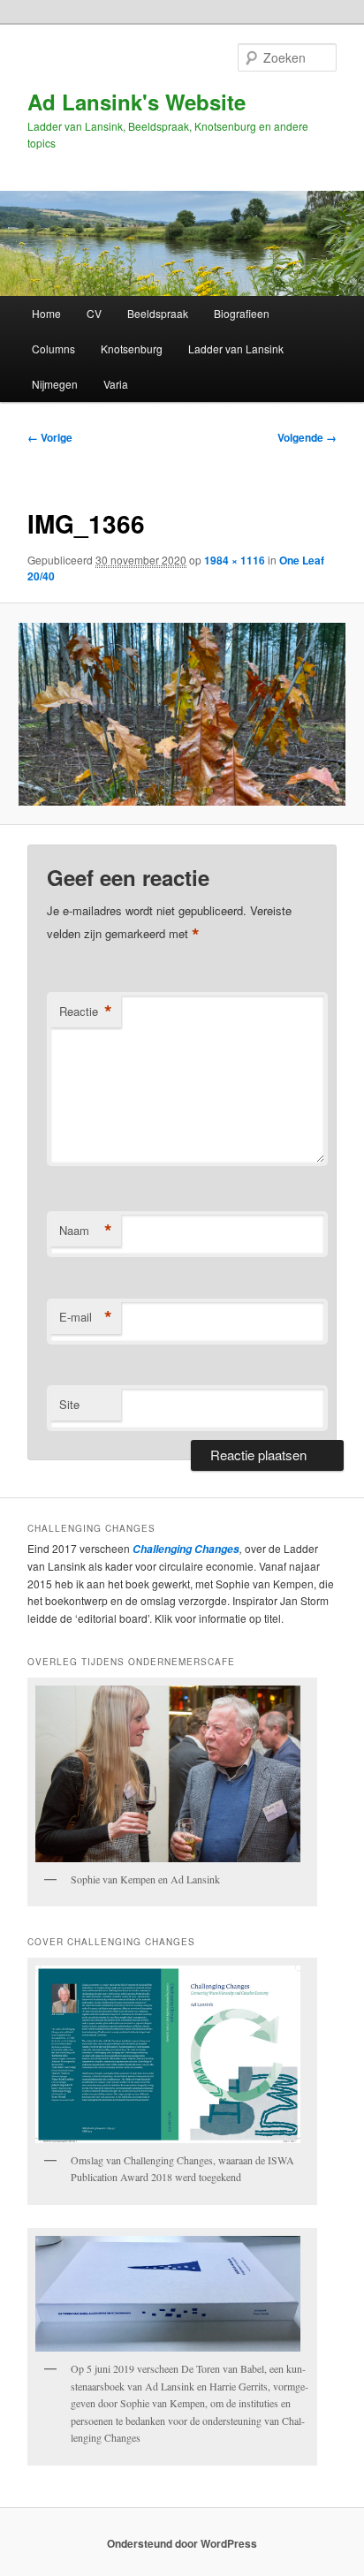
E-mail (86, 1317)
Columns (53, 349)
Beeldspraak (158, 313)
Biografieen (242, 313)
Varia (116, 384)
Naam (86, 1231)
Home (46, 313)
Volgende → (307, 437)
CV (94, 313)
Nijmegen (55, 384)
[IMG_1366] (182, 715)
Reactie (86, 1011)
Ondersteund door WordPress (182, 2543)
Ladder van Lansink (236, 349)
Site (69, 1404)
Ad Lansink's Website (136, 102)
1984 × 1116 (235, 560)
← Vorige (50, 437)
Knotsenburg (132, 349)
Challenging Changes (185, 1549)
